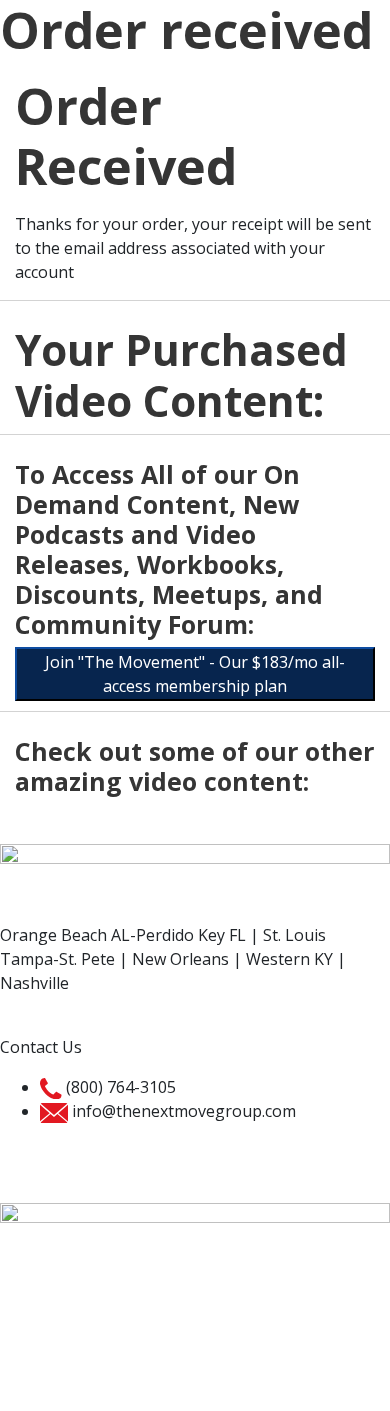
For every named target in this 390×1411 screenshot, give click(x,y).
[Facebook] (25, 1347)
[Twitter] (79, 1347)
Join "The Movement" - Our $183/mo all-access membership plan (195, 674)
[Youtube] (187, 1347)
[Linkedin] (133, 1347)
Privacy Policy (50, 1151)
